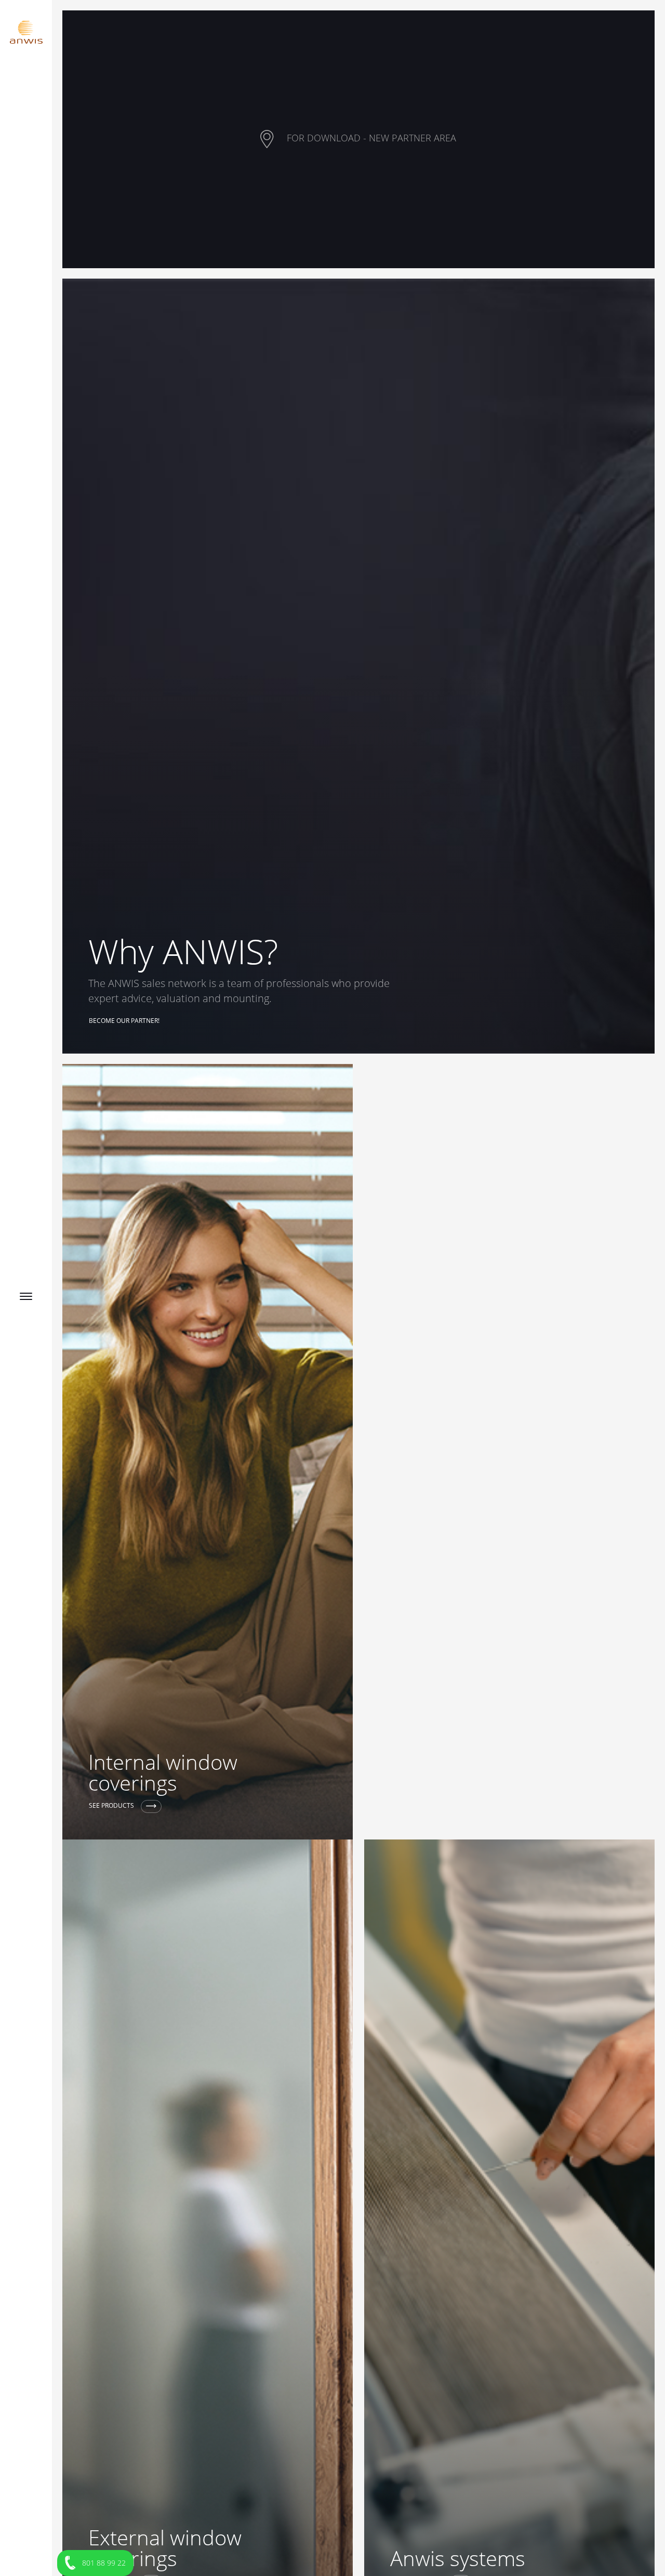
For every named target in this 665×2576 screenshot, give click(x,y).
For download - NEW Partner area (370, 138)
